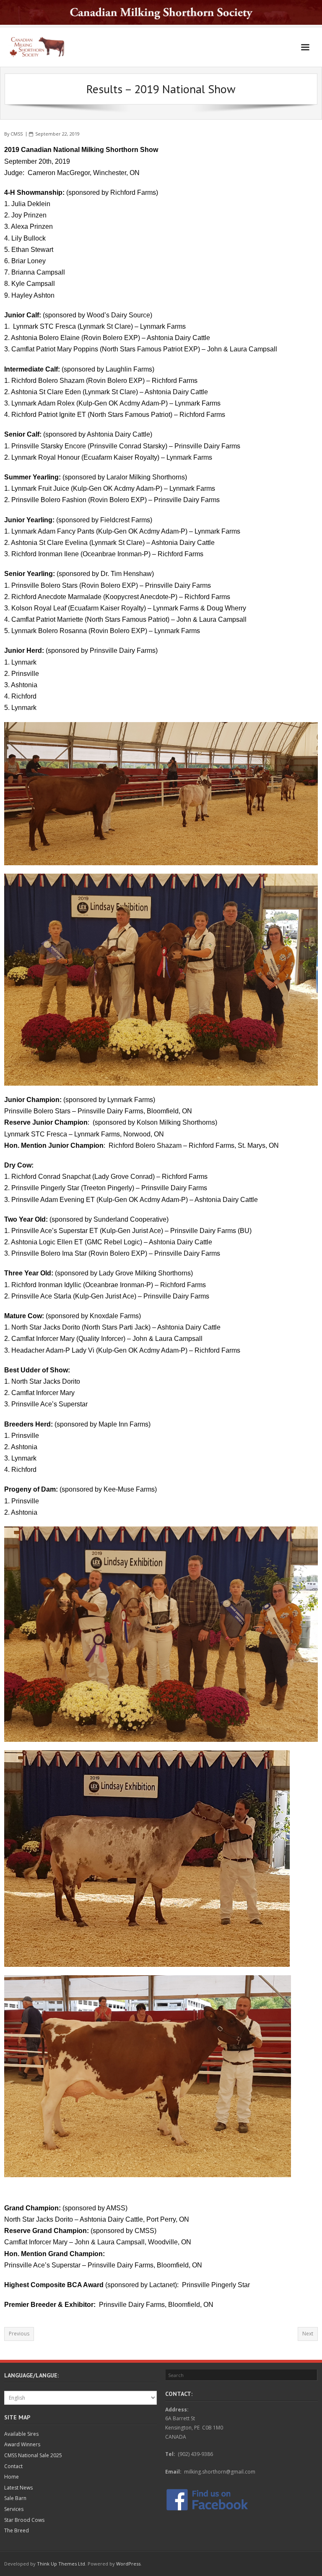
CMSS (17, 134)
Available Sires (21, 2434)
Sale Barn (15, 2498)
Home (12, 2477)
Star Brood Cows (24, 2520)
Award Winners (22, 2444)
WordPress (128, 2564)
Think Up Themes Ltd (61, 2564)
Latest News (18, 2488)
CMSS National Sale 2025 (33, 2455)
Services (14, 2509)
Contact (13, 2466)
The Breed (17, 2530)
